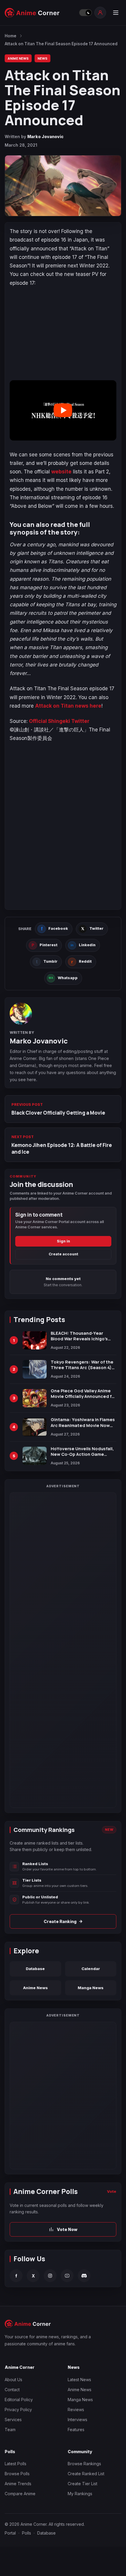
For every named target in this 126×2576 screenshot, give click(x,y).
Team (10, 2430)
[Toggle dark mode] (85, 13)
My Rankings (80, 2494)
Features (76, 2430)
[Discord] (84, 2276)
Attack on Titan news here (68, 706)
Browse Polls (17, 2474)
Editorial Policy (19, 2400)
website (61, 472)
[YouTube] (67, 2276)
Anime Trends (18, 2484)
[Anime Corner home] (40, 13)
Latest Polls (16, 2464)
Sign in (63, 1241)
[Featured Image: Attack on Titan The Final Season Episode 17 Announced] (63, 186)
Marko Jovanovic (45, 136)
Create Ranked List (86, 2474)
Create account (63, 1254)
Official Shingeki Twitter (59, 721)
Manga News (91, 1988)
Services (13, 2420)
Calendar (91, 1969)
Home (11, 36)
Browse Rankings (84, 2464)
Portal (10, 2533)
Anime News (18, 58)
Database (35, 1969)
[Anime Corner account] (100, 13)
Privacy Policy (18, 2410)
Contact (12, 2390)
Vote (112, 2191)
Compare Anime (20, 2494)
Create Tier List (82, 2484)
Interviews (78, 2420)
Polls (27, 2533)
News (42, 58)
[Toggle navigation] (115, 13)
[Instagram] (50, 2276)
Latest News (79, 2380)
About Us (13, 2380)
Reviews (76, 2410)
